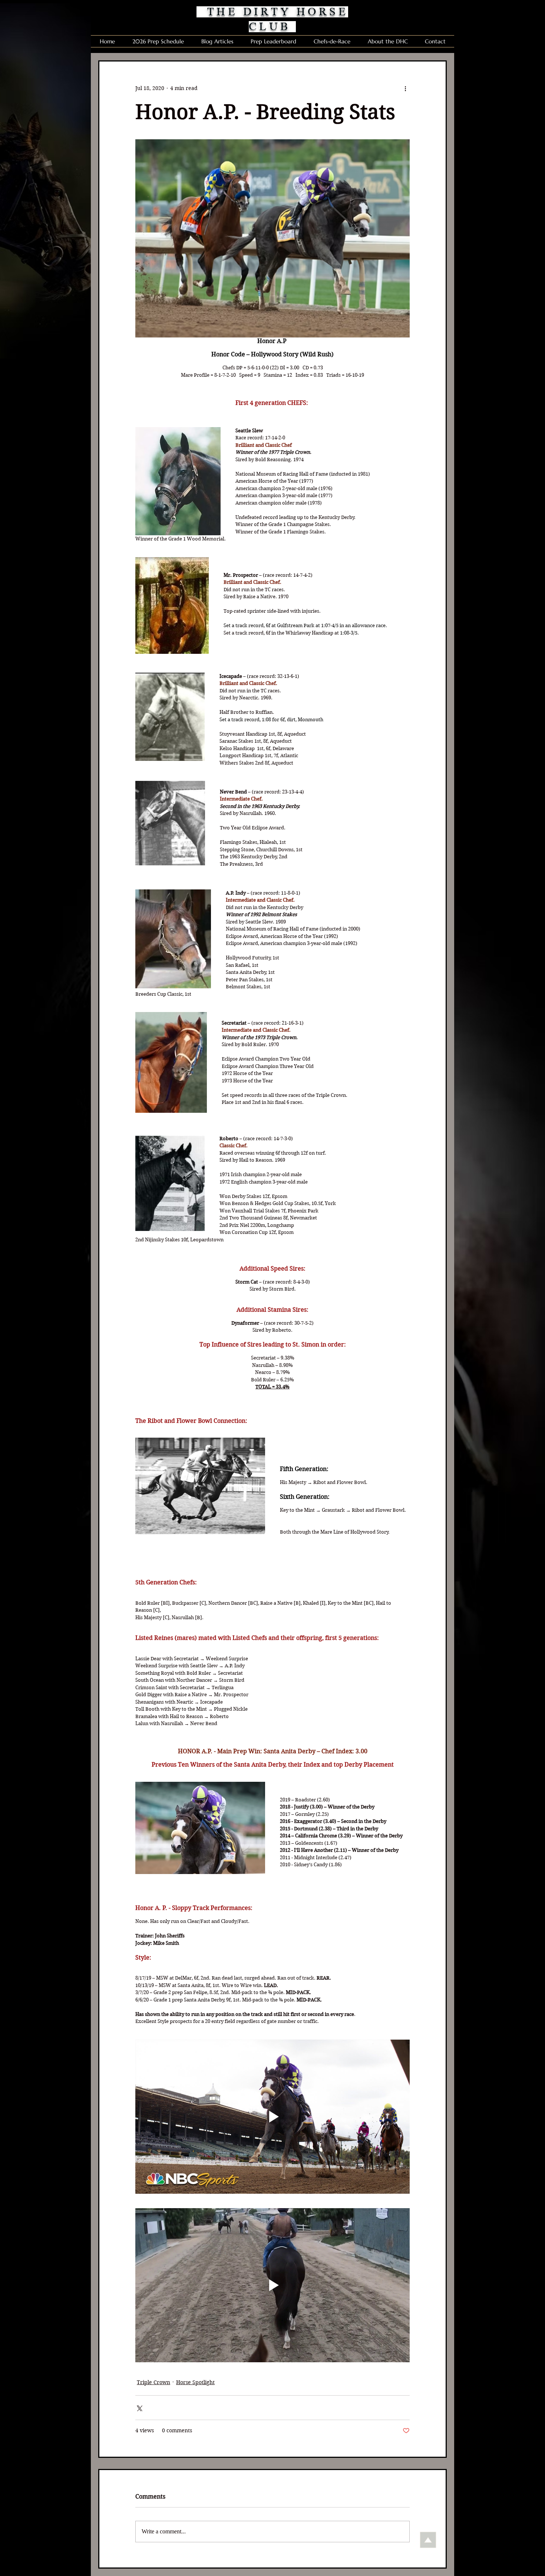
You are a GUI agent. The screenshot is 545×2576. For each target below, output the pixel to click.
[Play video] (272, 2117)
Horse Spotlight (195, 2382)
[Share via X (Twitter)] (139, 2408)
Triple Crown (153, 2382)
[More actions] (405, 88)
